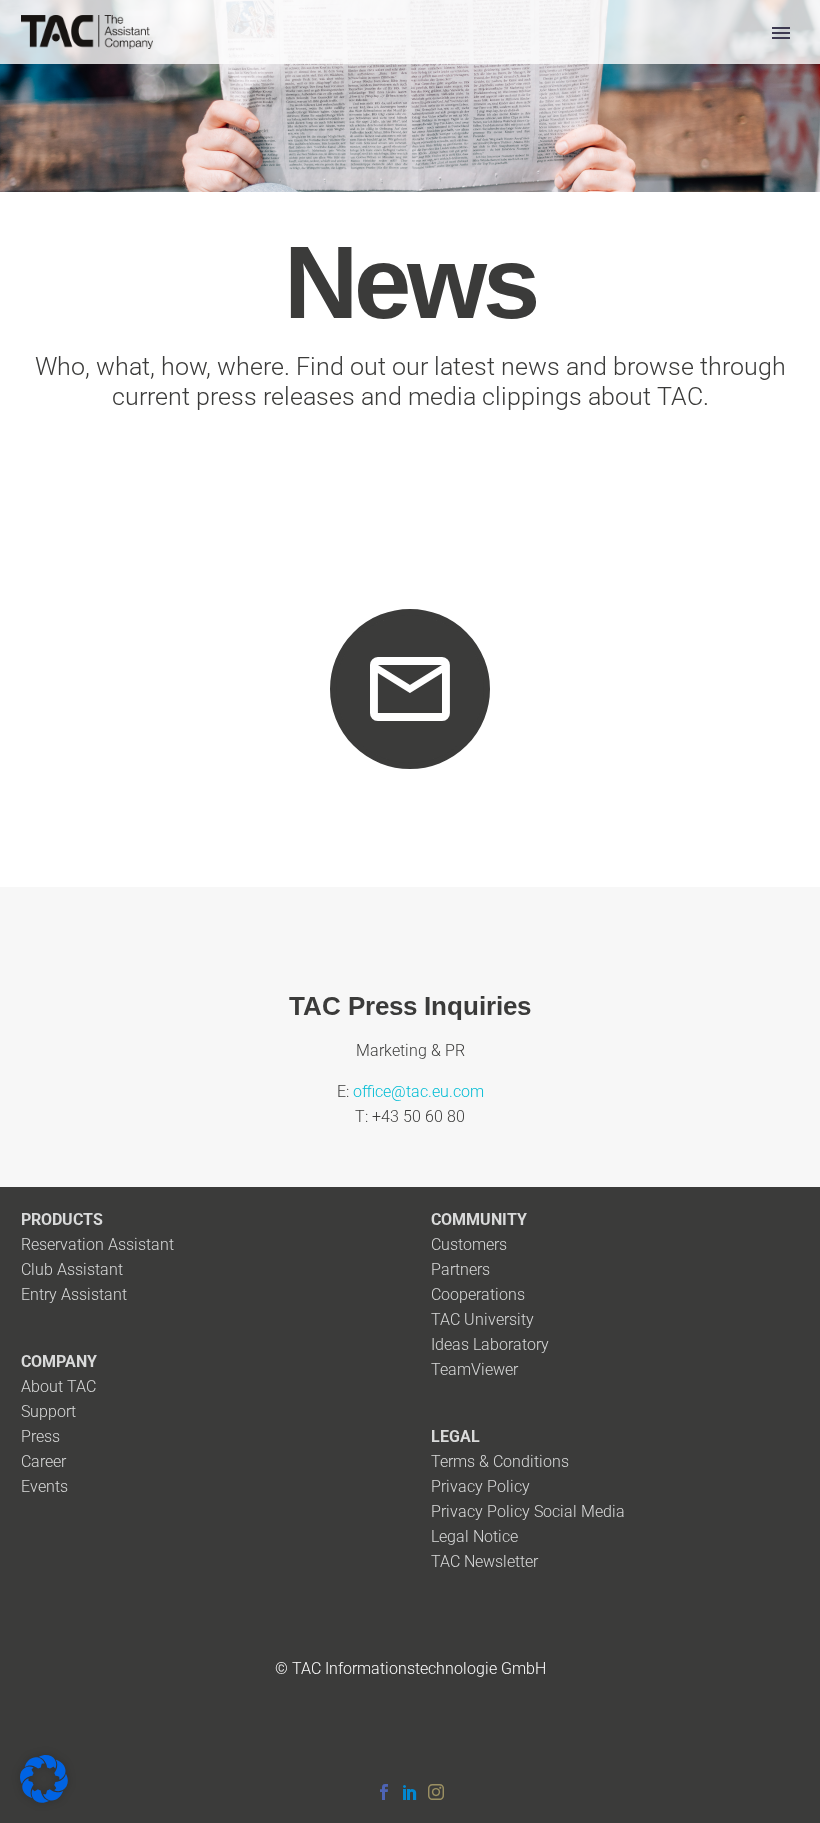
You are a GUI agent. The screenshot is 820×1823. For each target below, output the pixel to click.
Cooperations (478, 1294)
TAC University (482, 1319)
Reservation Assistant (97, 1244)
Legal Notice (474, 1536)
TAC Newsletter (484, 1561)
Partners (460, 1269)
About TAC (58, 1386)
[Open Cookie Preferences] (44, 1797)
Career (43, 1461)
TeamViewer (474, 1369)
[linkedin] (410, 1792)
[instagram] (436, 1792)
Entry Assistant (74, 1294)
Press (40, 1436)
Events (44, 1486)
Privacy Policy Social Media (528, 1511)
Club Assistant (72, 1269)
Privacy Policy (480, 1486)
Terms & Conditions (500, 1461)
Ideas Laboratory (490, 1344)
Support (48, 1411)
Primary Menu (781, 33)
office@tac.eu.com (418, 1091)
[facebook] (384, 1792)
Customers (469, 1244)
